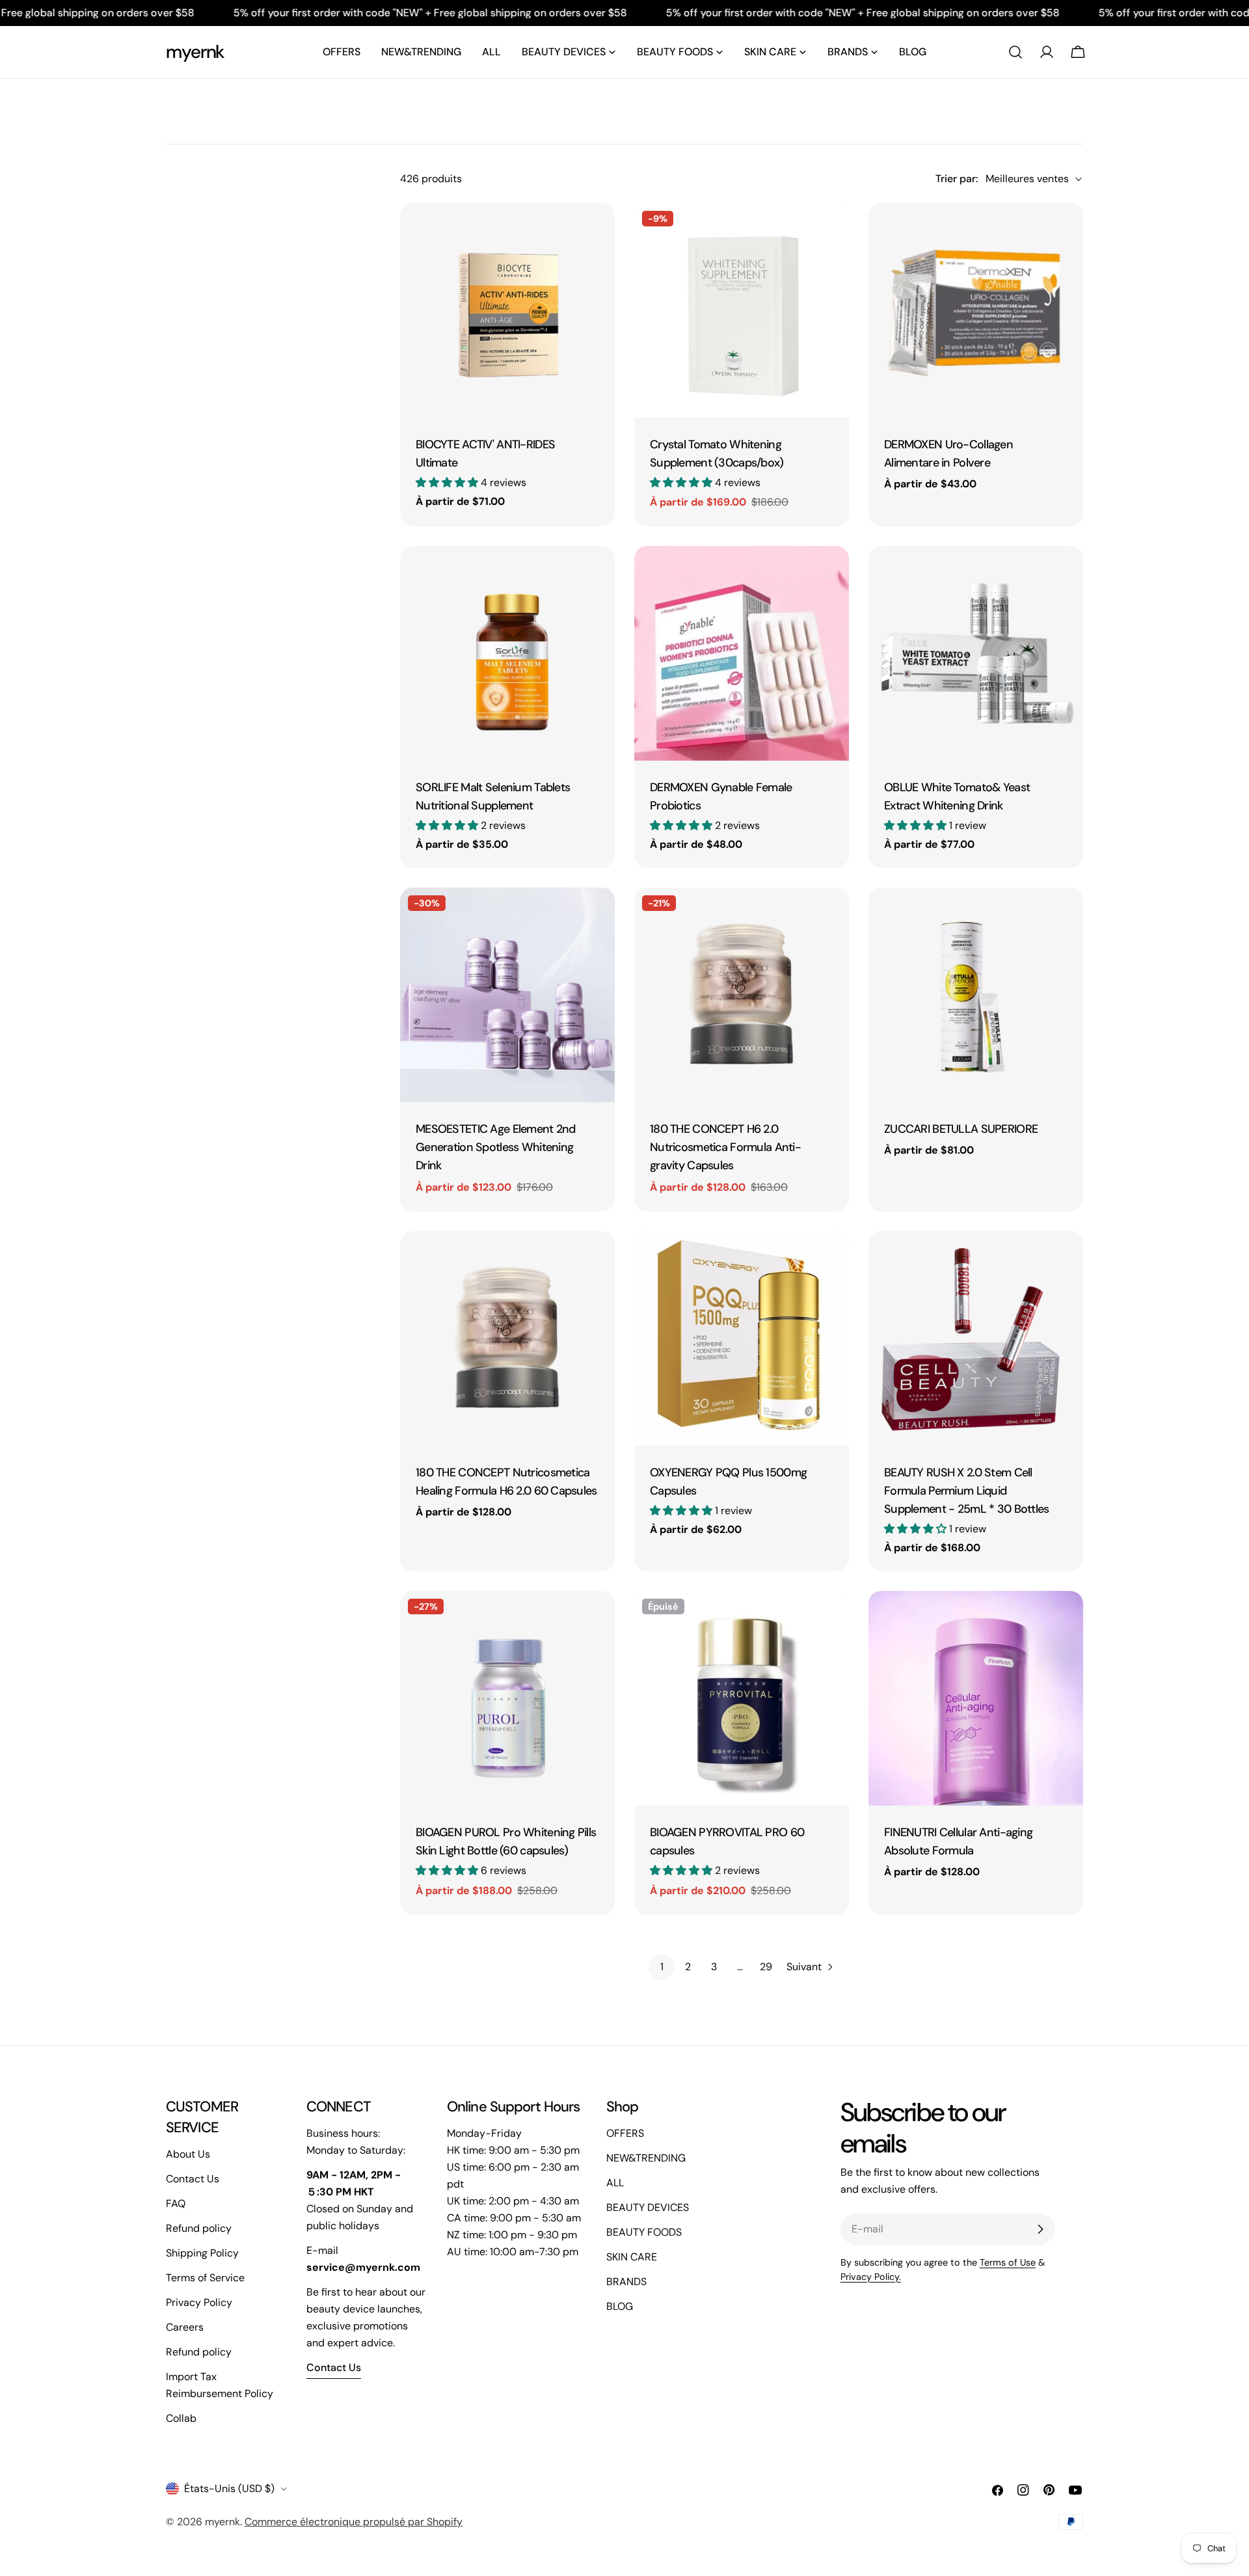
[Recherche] (1015, 52)
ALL (615, 2183)
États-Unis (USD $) (229, 2488)
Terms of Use (1008, 2262)
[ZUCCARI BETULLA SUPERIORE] (976, 995)
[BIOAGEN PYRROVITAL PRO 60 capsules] (742, 1698)
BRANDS (626, 2282)
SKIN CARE (632, 2257)
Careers (185, 2327)
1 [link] (662, 1967)
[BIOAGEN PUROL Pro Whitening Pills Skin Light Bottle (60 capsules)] (507, 1698)
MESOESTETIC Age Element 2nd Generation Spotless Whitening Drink (496, 1147)
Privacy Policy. (871, 2277)
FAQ (176, 2203)
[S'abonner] (1040, 2229)
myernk (195, 52)
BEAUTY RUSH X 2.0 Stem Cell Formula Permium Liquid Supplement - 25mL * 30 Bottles (967, 1491)
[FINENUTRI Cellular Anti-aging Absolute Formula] (976, 1698)
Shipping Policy (202, 2253)
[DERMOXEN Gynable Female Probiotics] (742, 653)
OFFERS (625, 2133)
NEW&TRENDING (646, 2158)
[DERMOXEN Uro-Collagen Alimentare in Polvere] (976, 310)
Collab (181, 2418)
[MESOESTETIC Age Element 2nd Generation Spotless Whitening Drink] (507, 995)
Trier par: (957, 179)
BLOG (620, 2306)
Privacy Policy (199, 2302)
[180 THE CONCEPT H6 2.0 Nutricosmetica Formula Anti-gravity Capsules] (742, 995)
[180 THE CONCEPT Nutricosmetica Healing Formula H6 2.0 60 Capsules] (507, 1338)
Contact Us (193, 2179)
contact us (334, 2367)
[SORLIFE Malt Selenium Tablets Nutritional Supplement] (507, 653)
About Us (188, 2154)
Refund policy (199, 2228)
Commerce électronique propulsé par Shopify (354, 2522)
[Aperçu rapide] (596, 232)
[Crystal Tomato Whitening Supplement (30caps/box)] (742, 310)
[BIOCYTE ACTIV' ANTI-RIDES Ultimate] (507, 310)
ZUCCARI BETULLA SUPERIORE (961, 1129)
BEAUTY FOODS (644, 2232)
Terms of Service (205, 2278)
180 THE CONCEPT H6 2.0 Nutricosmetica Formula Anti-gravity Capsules (725, 1147)
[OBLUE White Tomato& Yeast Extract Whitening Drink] (976, 653)
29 (766, 1967)
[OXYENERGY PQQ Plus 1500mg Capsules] (742, 1338)
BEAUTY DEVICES (648, 2207)
